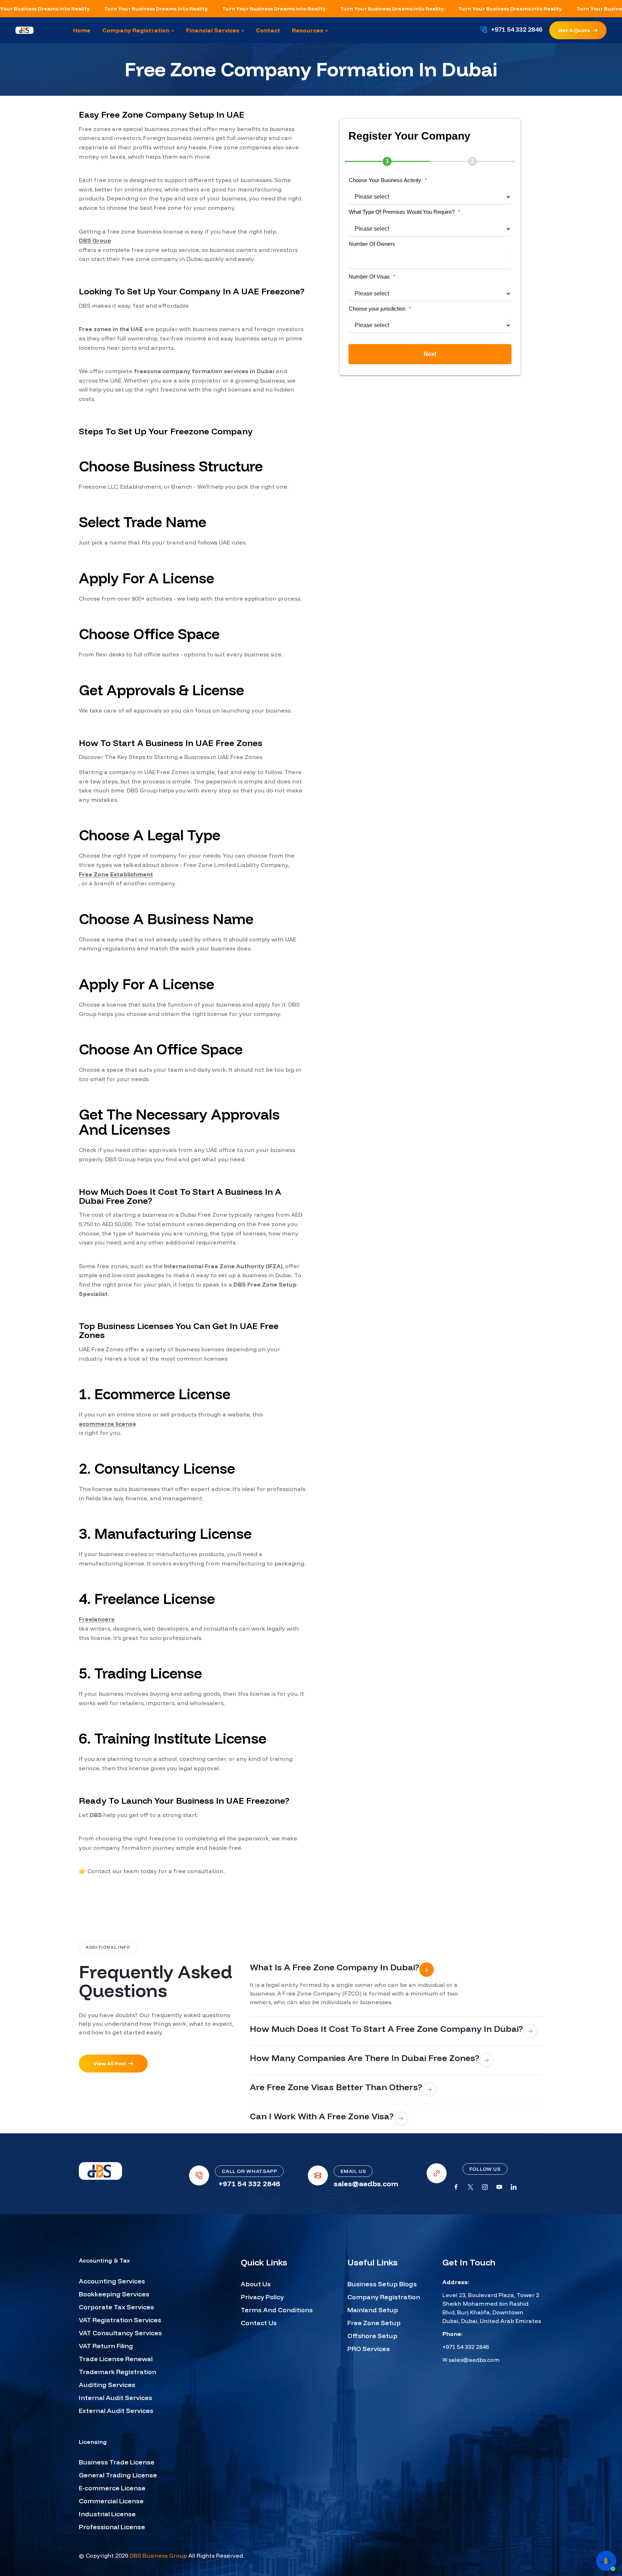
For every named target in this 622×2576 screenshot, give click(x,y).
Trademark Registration (118, 2372)
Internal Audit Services (116, 2398)
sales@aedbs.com (474, 2360)
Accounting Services (112, 2281)
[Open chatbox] (606, 2561)
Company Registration (384, 2297)
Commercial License (111, 2501)
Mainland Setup (373, 2310)
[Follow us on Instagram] (485, 2187)
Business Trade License (117, 2462)
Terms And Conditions (277, 2310)
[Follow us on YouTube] (499, 2187)
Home (265, 86)
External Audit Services (116, 2411)
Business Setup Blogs (382, 2284)
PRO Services (369, 2349)
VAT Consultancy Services (120, 2333)
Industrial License (107, 2514)
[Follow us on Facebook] (456, 2187)
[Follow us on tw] (470, 2187)
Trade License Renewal (116, 2359)
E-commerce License (112, 2488)
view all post (110, 2064)
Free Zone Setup (374, 2323)
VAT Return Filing (106, 2346)
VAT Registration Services (120, 2320)
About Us (256, 2284)
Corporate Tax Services (116, 2307)
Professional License (112, 2527)
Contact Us (259, 2323)
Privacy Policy (262, 2297)
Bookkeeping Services (114, 2294)
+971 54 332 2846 (466, 2347)
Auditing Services (107, 2385)
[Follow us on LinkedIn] (514, 2187)
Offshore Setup (372, 2336)
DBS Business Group (158, 2555)
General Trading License (118, 2475)
